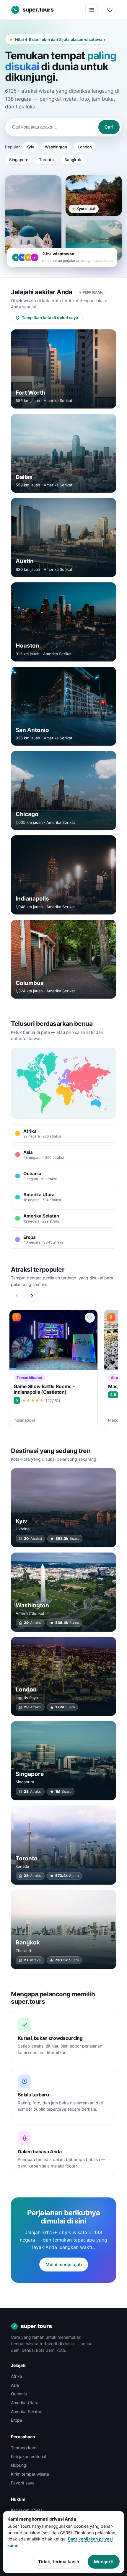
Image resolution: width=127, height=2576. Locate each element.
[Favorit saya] (110, 10)
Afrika (17, 2376)
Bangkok (73, 160)
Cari (109, 127)
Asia (15, 2385)
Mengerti (104, 2562)
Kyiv (30, 147)
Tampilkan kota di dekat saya (50, 318)
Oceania (19, 2394)
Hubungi (19, 2465)
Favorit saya (23, 2483)
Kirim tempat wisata (30, 2474)
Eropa (17, 2420)
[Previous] (17, 1296)
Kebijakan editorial (29, 2456)
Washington (56, 147)
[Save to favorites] (90, 1318)
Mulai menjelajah (64, 2265)
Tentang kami (24, 2448)
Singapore (19, 160)
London (85, 147)
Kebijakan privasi (27, 2510)
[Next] (32, 1296)
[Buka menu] (92, 10)
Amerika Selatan (27, 2411)
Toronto (46, 160)
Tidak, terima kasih (59, 2562)
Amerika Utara (25, 2403)
